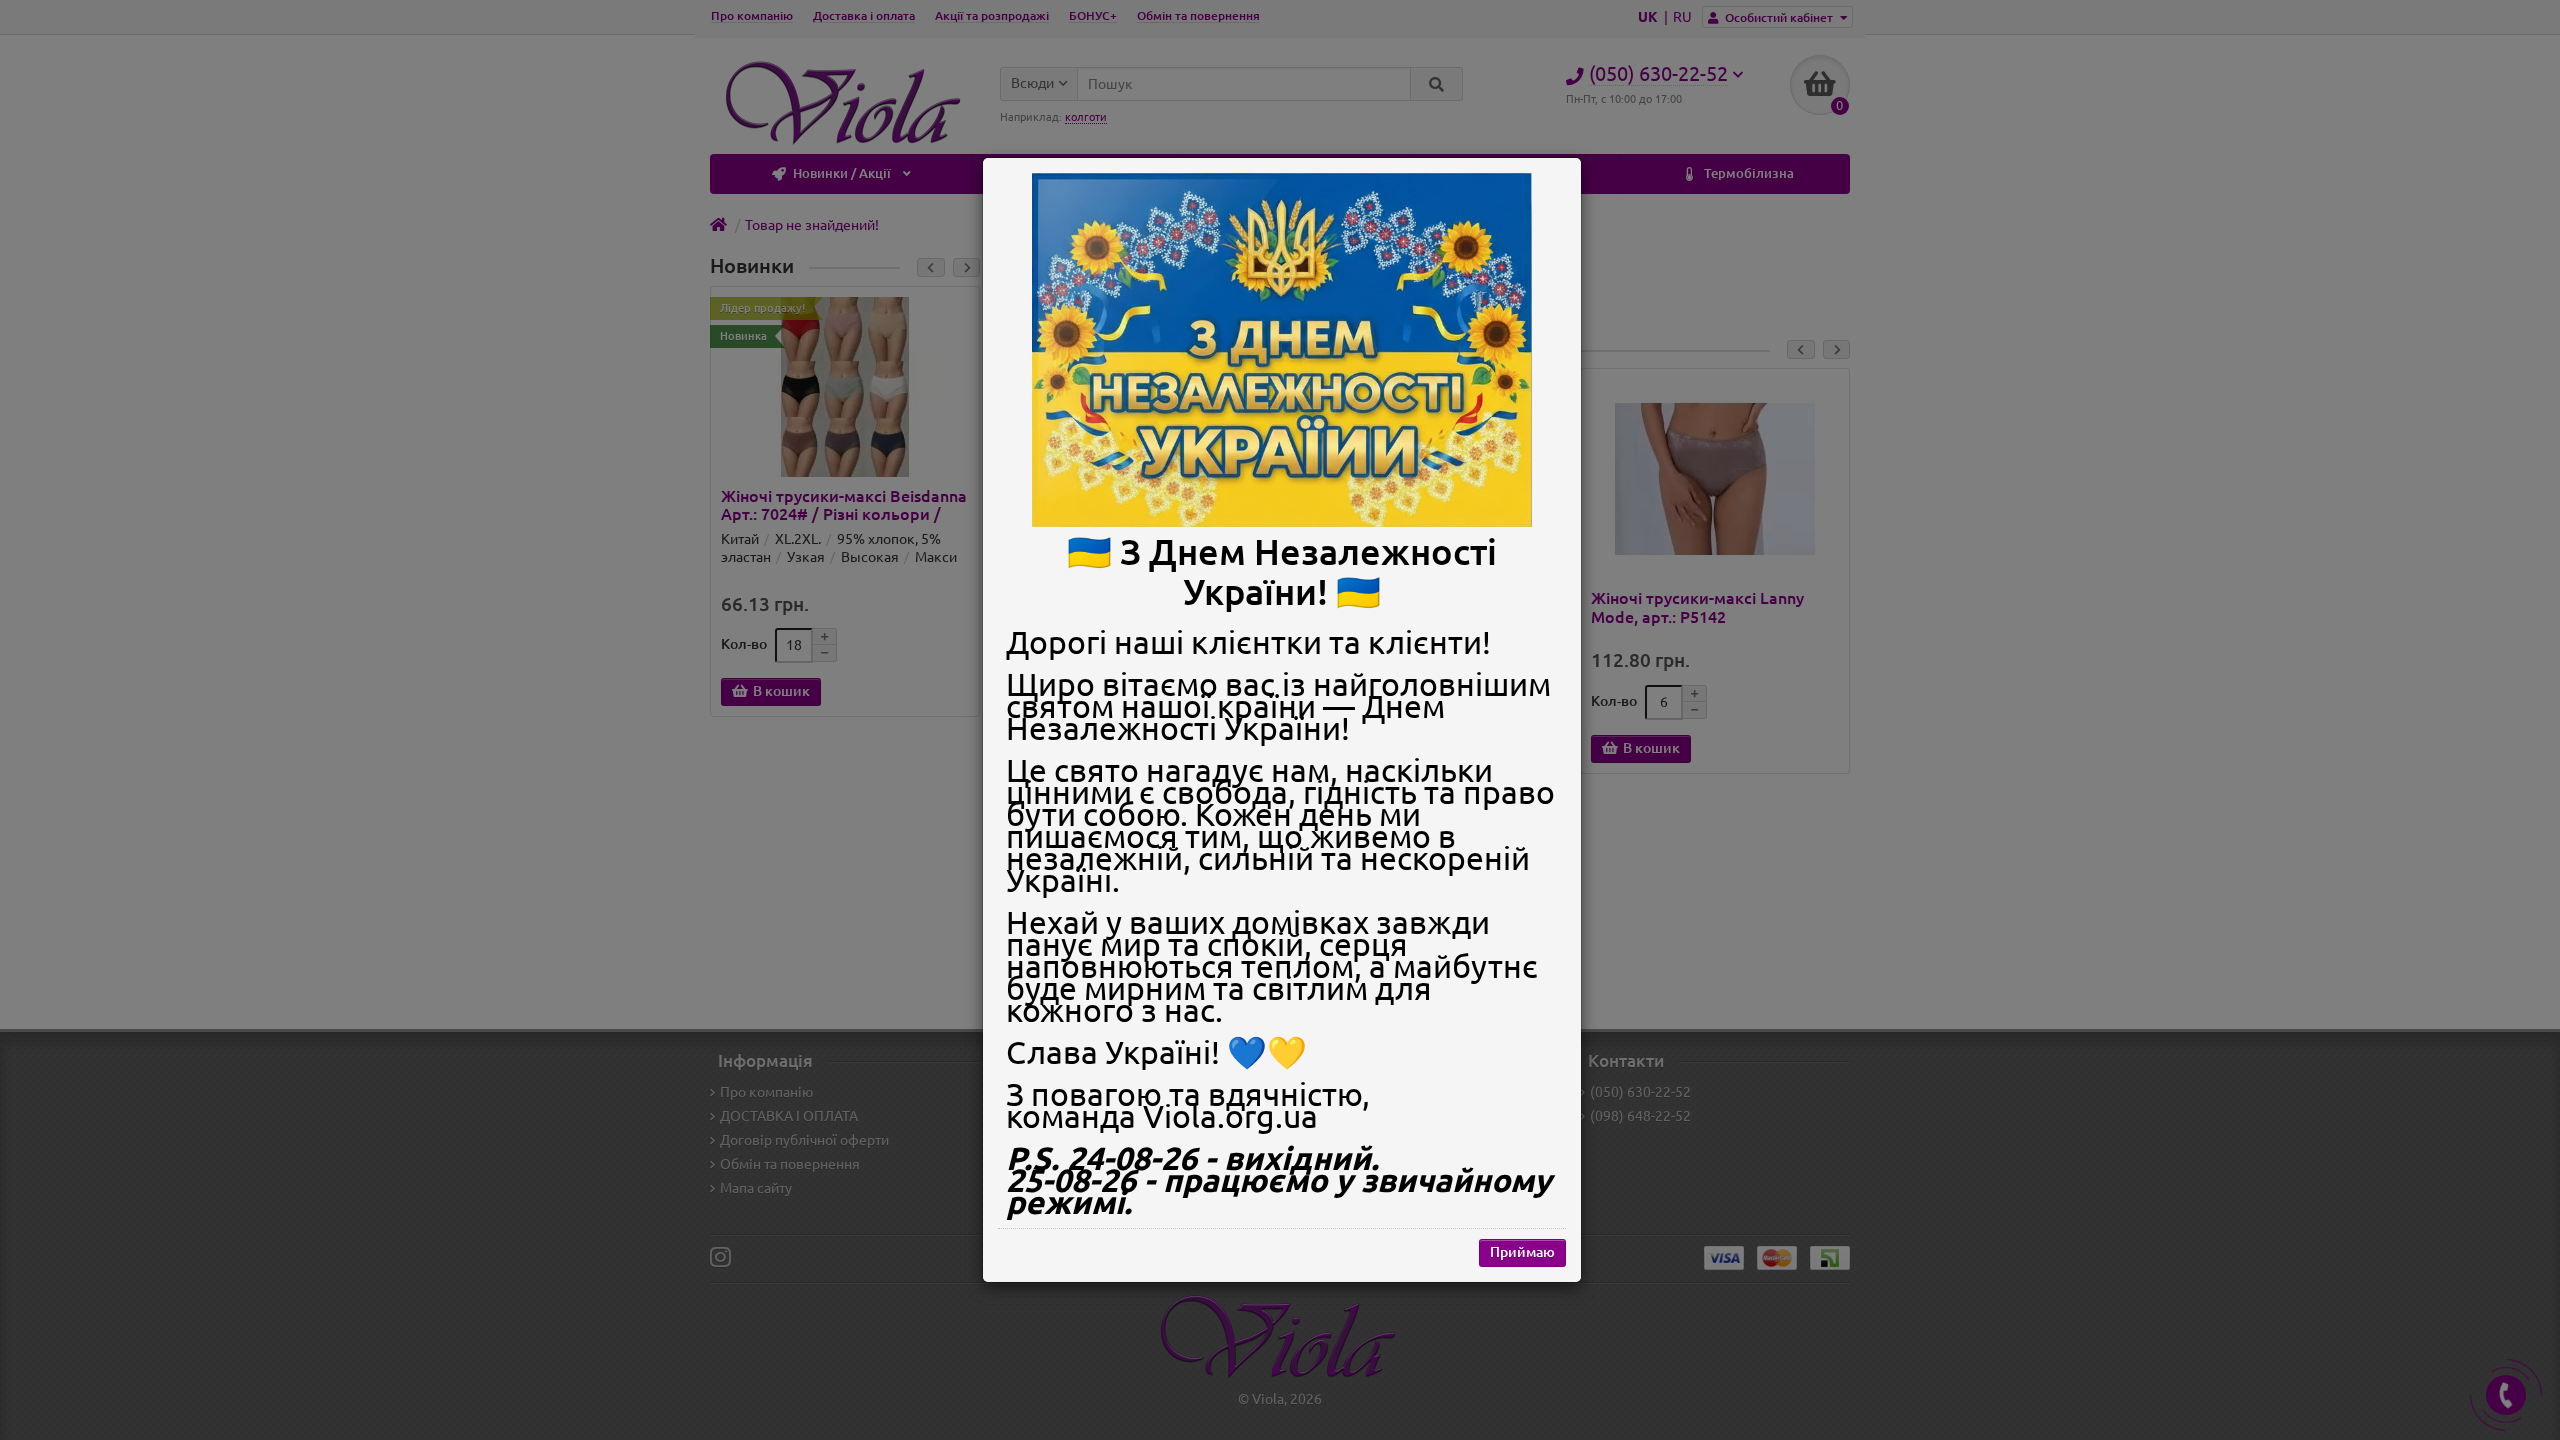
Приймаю (1522, 1252)
